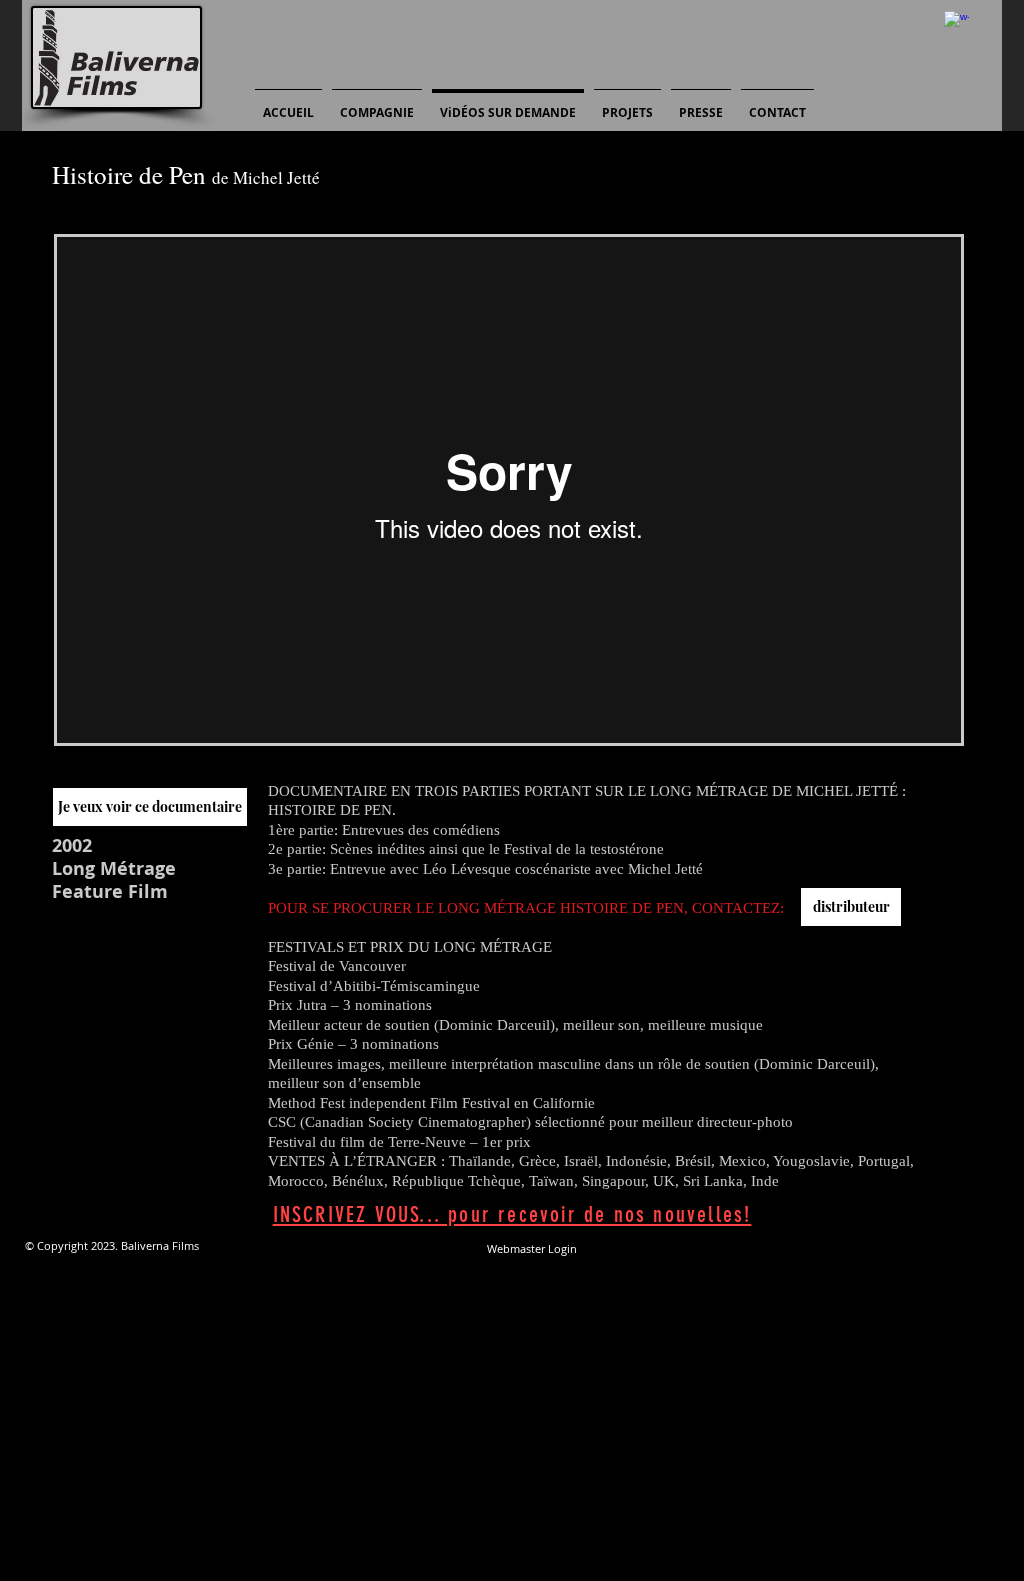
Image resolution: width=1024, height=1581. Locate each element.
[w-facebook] (956, 23)
